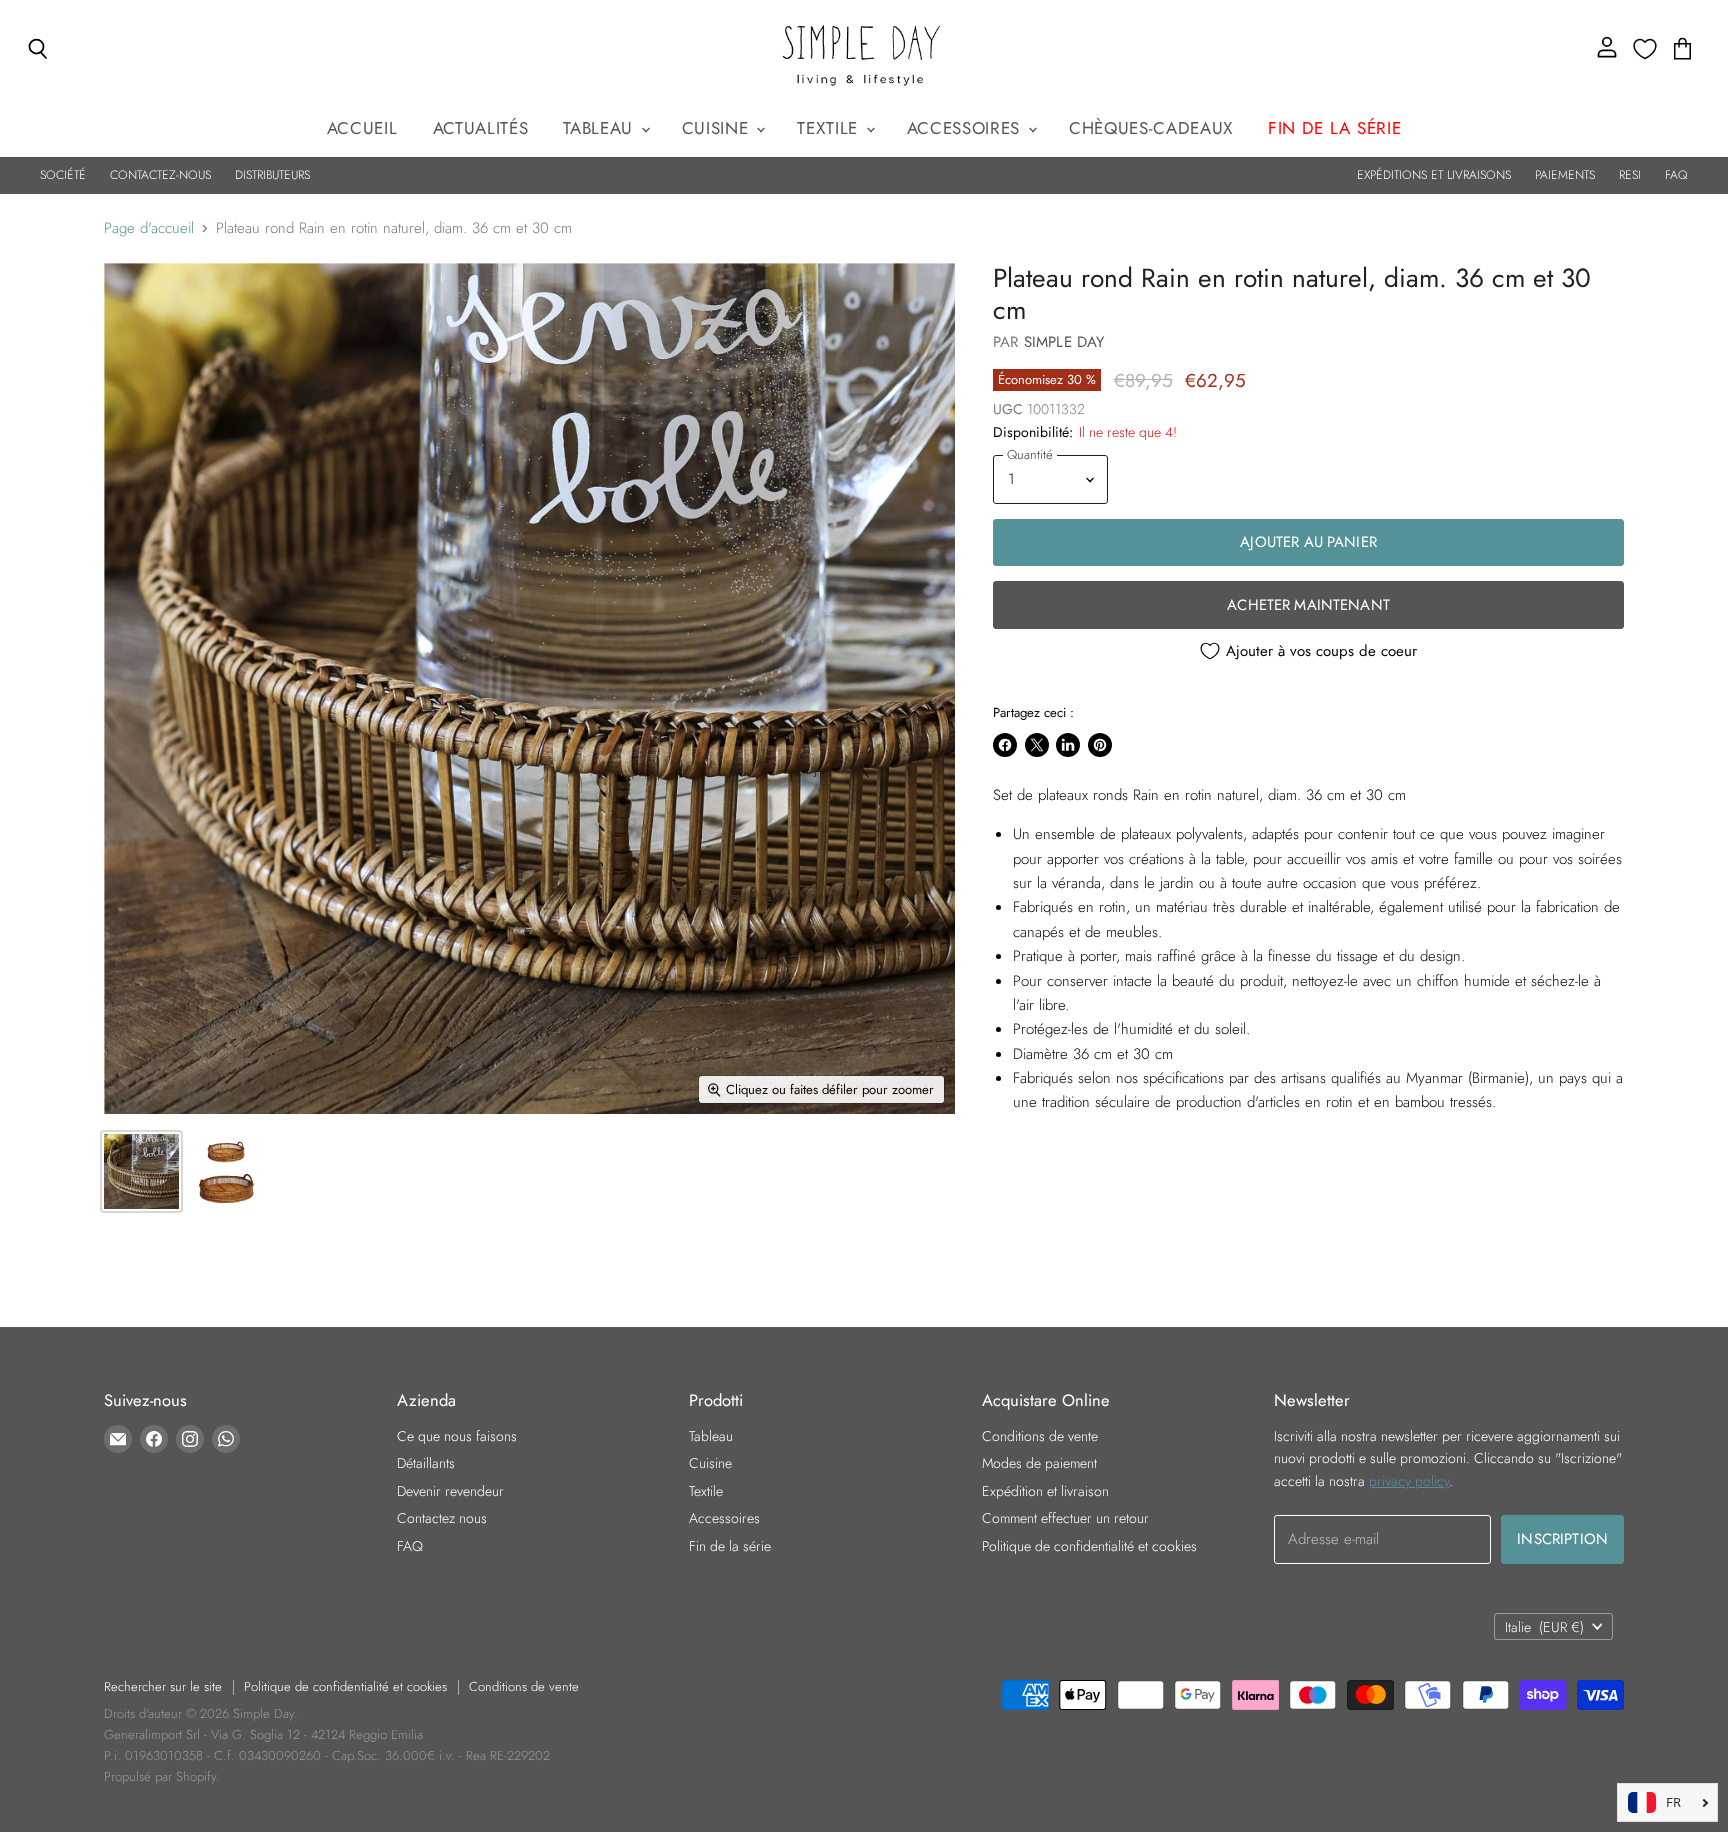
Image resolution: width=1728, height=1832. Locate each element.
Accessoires (966, 128)
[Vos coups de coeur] (1645, 49)
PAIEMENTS (1565, 175)
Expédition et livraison (1045, 1491)
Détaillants (426, 1463)
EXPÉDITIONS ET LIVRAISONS (1434, 175)
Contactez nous (442, 1518)
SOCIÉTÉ (63, 175)
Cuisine (718, 128)
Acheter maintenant (1308, 605)
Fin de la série (730, 1546)
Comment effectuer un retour (1065, 1518)
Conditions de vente (1040, 1436)
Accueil (362, 128)
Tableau (600, 128)
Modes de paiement (1039, 1463)
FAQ (1676, 175)
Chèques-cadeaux (1151, 128)
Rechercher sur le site (163, 1686)
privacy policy (1409, 1481)
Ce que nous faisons (457, 1436)
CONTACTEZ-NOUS (160, 175)
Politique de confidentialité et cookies (1089, 1546)
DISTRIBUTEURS (272, 175)
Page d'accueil (149, 228)
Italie (1544, 1627)
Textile (830, 128)
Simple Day (1064, 342)
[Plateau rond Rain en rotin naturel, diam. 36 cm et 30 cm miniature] (141, 1171)
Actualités (481, 128)
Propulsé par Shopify (160, 1776)
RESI (1630, 175)
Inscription (1562, 1539)
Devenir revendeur (450, 1491)
